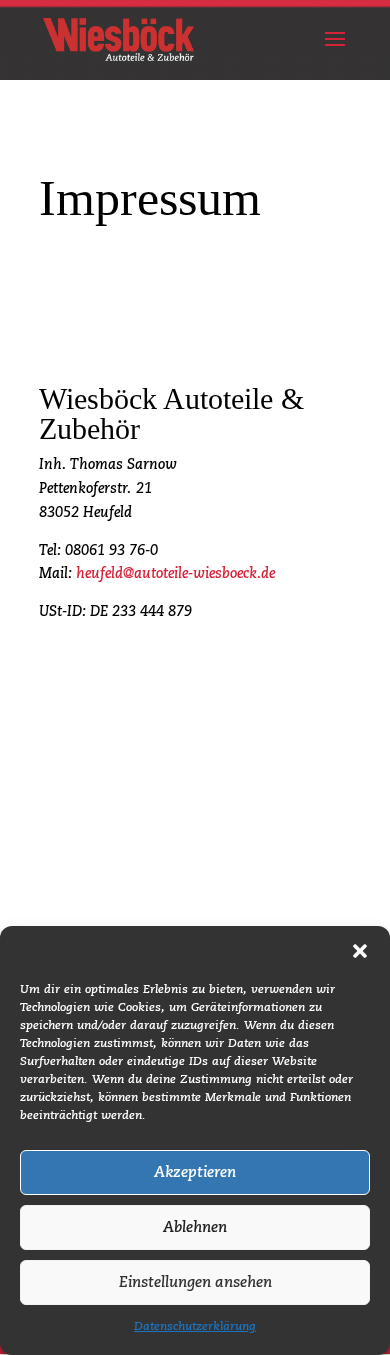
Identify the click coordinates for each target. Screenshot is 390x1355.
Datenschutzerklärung (195, 1327)
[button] (360, 951)
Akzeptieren (195, 1172)
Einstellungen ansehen (195, 1282)
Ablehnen (195, 1227)
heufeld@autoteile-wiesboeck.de (175, 574)
